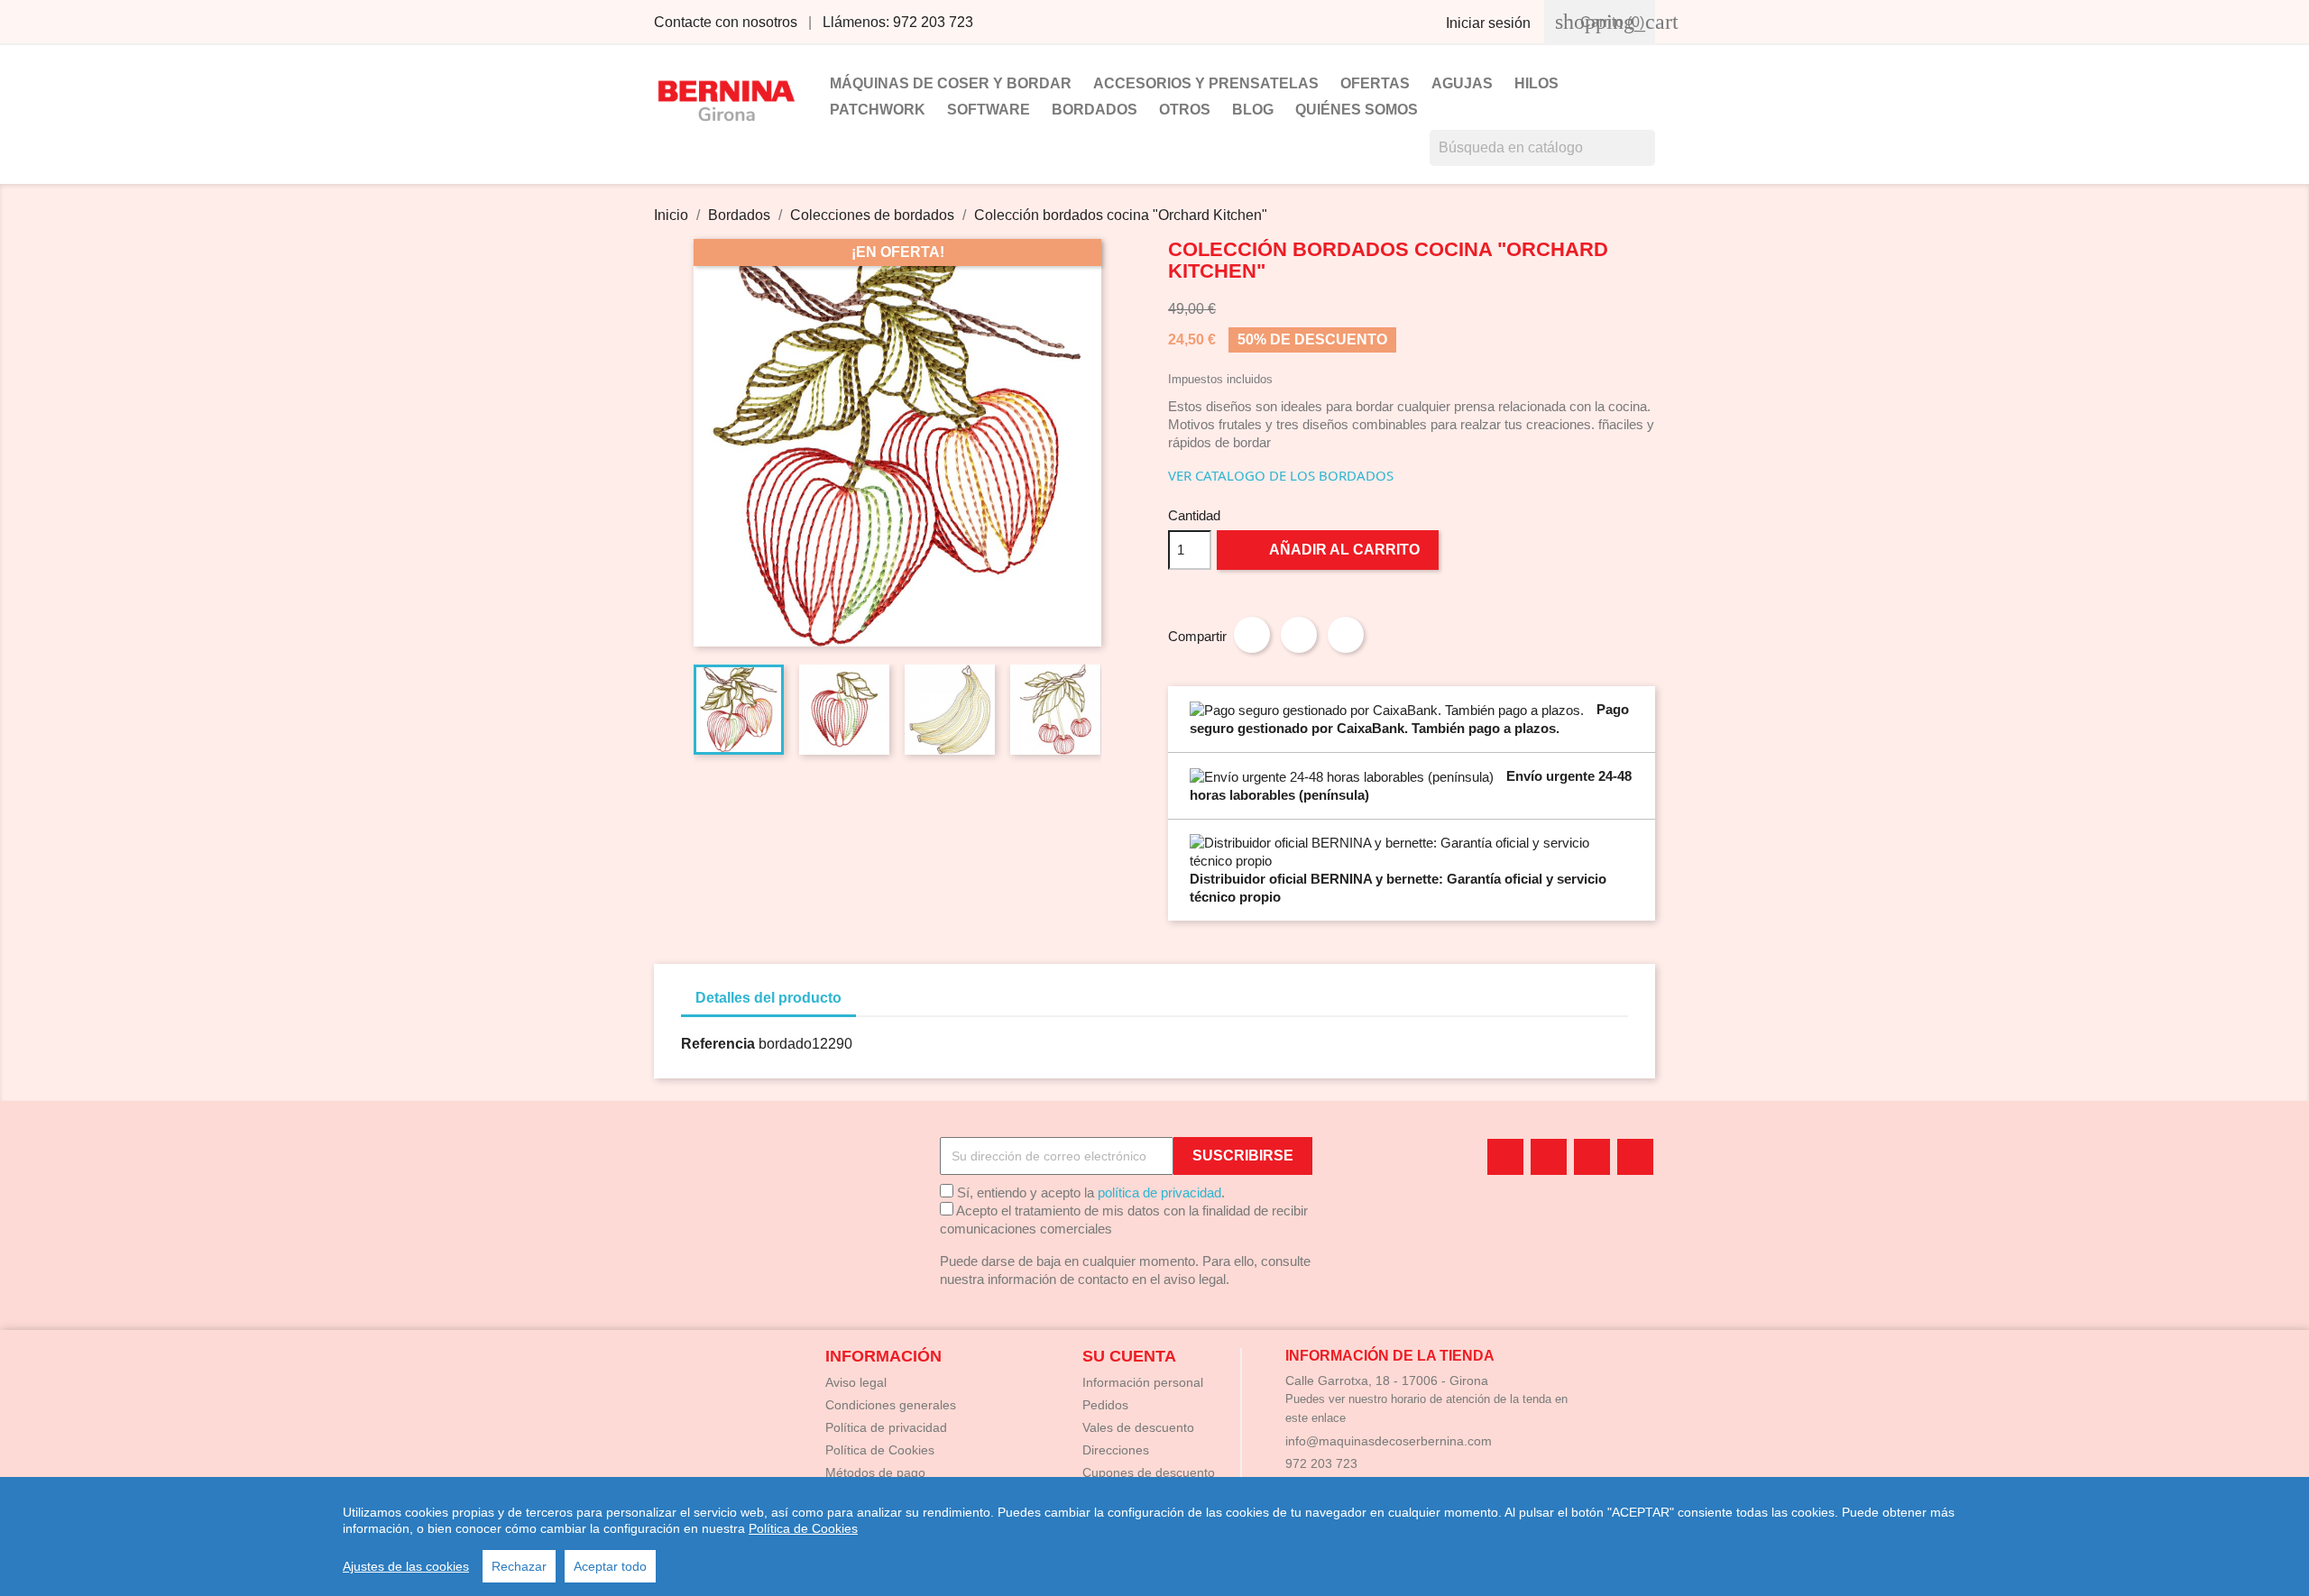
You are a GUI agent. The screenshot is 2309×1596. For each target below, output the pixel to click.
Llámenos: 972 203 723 (898, 22)
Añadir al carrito (1329, 549)
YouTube (1549, 1157)
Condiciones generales (891, 1405)
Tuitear (1299, 635)
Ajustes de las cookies (406, 1566)
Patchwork (878, 110)
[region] (1154, 1536)
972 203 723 (1321, 1463)
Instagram (1635, 1157)
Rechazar (519, 1566)
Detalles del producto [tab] (768, 998)
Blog (1253, 110)
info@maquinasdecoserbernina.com (1389, 1441)
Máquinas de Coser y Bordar (951, 83)
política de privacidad (1159, 1192)
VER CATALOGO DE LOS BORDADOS (1281, 475)
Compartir (1252, 635)
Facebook (1505, 1157)
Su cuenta (1129, 1356)
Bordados (1095, 110)
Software (989, 110)
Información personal (1143, 1382)
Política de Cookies (803, 1528)
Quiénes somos (1357, 110)
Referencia (718, 1044)
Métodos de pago (875, 1472)
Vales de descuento (1138, 1427)
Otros (1185, 110)
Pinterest (1346, 635)
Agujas (1462, 83)
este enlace (1315, 1418)
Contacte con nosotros (726, 22)
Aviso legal (856, 1382)
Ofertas (1375, 83)
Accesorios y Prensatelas (1206, 83)
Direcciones (1116, 1450)
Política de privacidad (886, 1427)
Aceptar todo (610, 1566)
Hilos (1536, 83)
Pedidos (1105, 1405)
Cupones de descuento (1149, 1472)
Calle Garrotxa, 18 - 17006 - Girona (1387, 1380)
